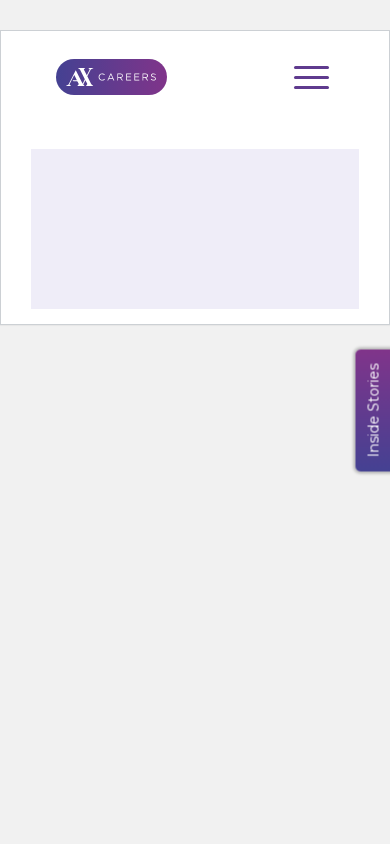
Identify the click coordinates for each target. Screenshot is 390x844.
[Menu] (301, 77)
